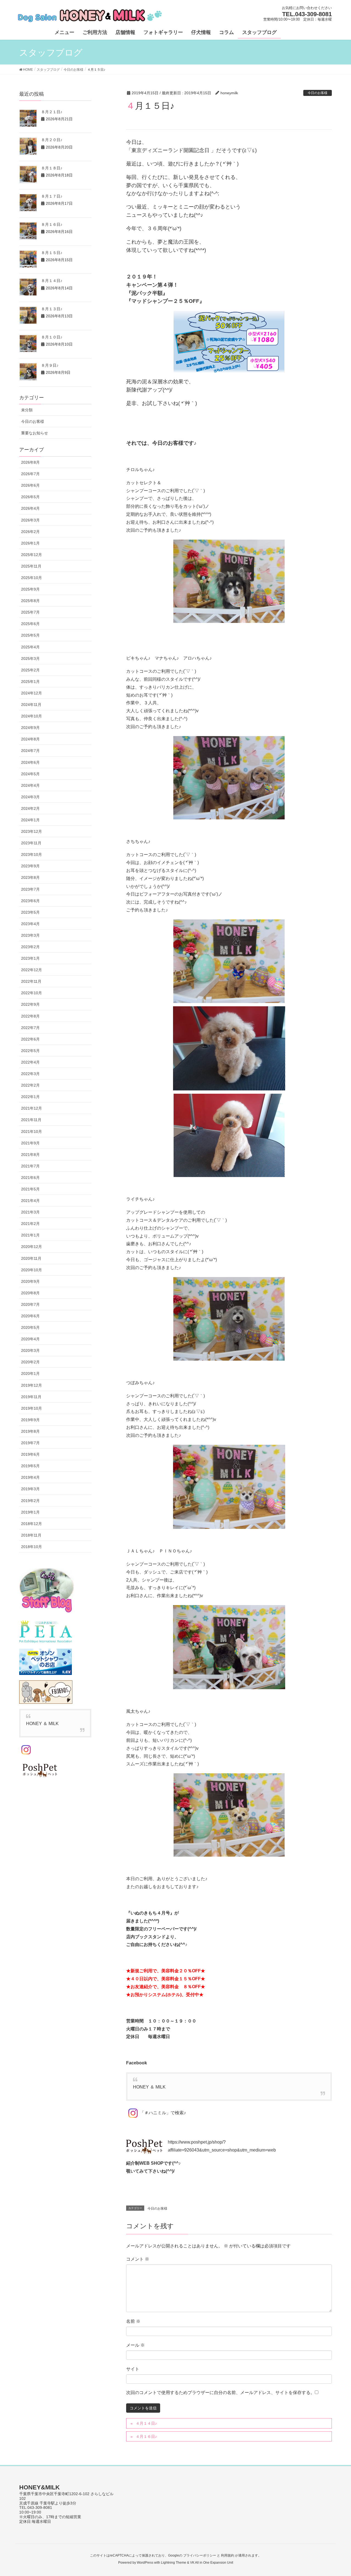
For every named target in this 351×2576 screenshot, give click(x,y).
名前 (133, 2321)
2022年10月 (32, 993)
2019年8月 (30, 1431)
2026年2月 (30, 532)
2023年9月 (30, 866)
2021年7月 (30, 1166)
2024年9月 (30, 728)
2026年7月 (30, 474)
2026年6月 (30, 485)
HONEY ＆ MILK (149, 2087)
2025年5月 (30, 635)
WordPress (145, 2563)
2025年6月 (30, 624)
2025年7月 (30, 612)
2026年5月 (30, 497)
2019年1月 (30, 1512)
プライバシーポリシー (200, 2555)
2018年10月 (32, 1547)
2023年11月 (31, 843)
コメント (138, 2259)
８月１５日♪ (52, 253)
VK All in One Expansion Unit (212, 2563)
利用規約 (228, 2555)
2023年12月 (32, 831)
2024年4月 (30, 785)
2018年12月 (32, 1524)
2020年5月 (30, 1327)
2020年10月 (32, 1270)
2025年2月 (30, 670)
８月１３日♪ (52, 309)
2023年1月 (30, 958)
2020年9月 (30, 1281)
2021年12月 (32, 1108)
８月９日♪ (50, 365)
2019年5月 (30, 1466)
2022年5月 (30, 1051)
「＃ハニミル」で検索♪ (163, 2113)
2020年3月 (30, 1350)
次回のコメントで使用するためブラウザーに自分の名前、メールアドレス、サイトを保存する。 (220, 2393)
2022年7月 (30, 1028)
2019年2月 (30, 1501)
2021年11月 (31, 1120)
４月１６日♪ (146, 2437)
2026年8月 (30, 462)
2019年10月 (32, 1408)
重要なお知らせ (35, 433)
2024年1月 (30, 820)
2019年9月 (30, 1420)
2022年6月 (30, 1039)
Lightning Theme (174, 2563)
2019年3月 (30, 1489)
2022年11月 (31, 981)
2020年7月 (30, 1304)
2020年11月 (31, 1258)
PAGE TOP (337, 2494)
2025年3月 (30, 659)
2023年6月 (30, 901)
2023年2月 (30, 947)
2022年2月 (30, 1085)
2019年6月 (30, 1454)
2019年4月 (30, 1477)
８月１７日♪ (52, 196)
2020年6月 (30, 1316)
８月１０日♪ (52, 337)
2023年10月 (32, 854)
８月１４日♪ (52, 281)
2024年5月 (30, 774)
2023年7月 (30, 889)
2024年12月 (32, 693)
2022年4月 (30, 1062)
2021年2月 (30, 1224)
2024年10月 (32, 716)
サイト (133, 2369)
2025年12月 (32, 555)
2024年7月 (30, 751)
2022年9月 (30, 1004)
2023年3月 (30, 935)
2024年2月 (30, 808)
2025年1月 (30, 682)
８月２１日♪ (52, 112)
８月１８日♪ (52, 168)
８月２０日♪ (52, 140)
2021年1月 (30, 1235)
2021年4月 (30, 1201)
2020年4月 (30, 1339)
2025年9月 (30, 589)
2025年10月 (32, 578)
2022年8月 (30, 1016)
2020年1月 (30, 1374)
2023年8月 (30, 877)
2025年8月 (30, 601)
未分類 (27, 410)
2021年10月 (32, 1132)
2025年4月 (30, 647)
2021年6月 (30, 1178)
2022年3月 (30, 1074)
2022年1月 (30, 1097)
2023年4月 (30, 924)
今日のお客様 (318, 93)
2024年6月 (30, 762)
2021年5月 (30, 1189)
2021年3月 (30, 1212)
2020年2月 (30, 1362)
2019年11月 (31, 1397)
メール (135, 2345)
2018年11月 (31, 1535)
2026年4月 (30, 508)
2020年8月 (30, 1293)
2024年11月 (31, 705)
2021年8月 (30, 1155)
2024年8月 (30, 739)
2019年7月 (30, 1443)
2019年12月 (32, 1385)
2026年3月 (30, 520)
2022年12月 (32, 970)
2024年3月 (30, 797)
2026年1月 (30, 543)
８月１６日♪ (52, 224)
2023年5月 (30, 912)
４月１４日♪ (146, 2423)
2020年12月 (32, 1247)
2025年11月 (31, 566)
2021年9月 (30, 1143)
